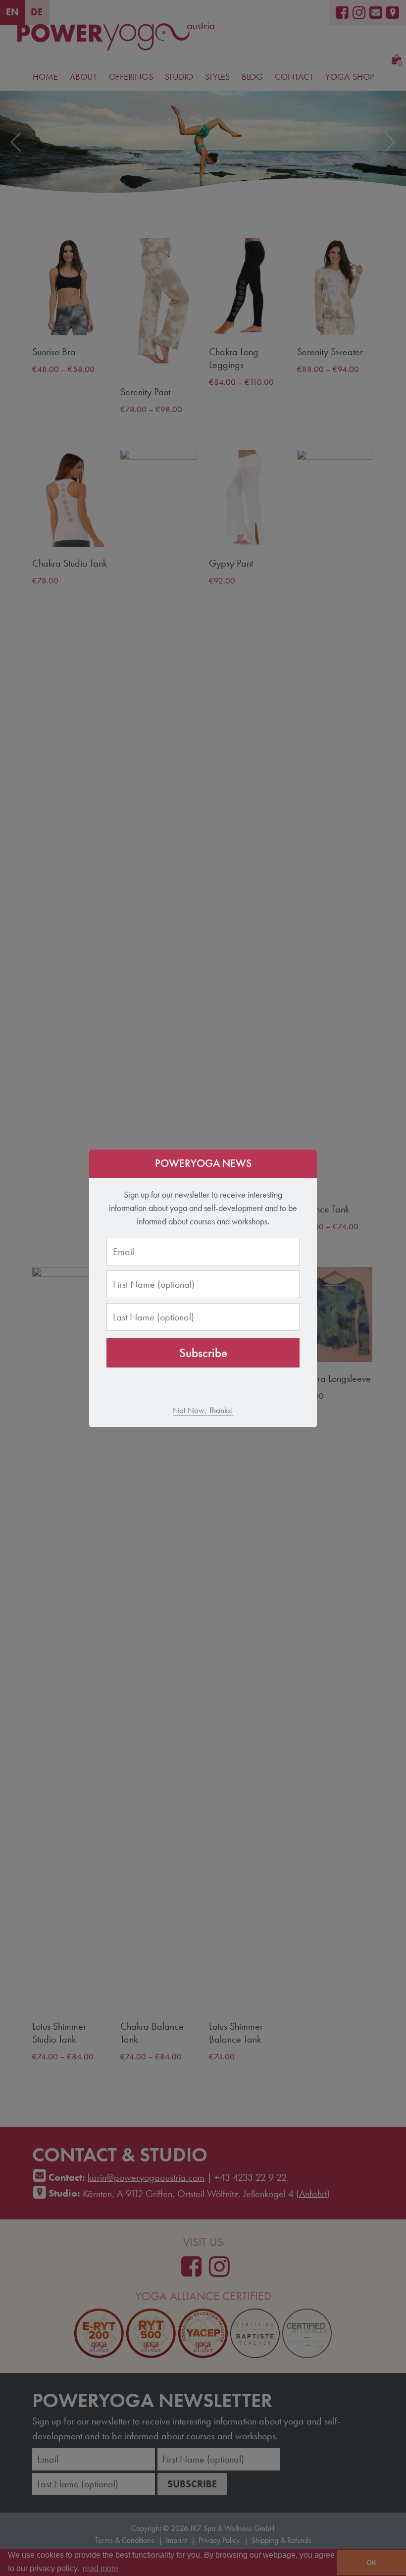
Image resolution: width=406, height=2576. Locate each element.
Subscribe (203, 1353)
